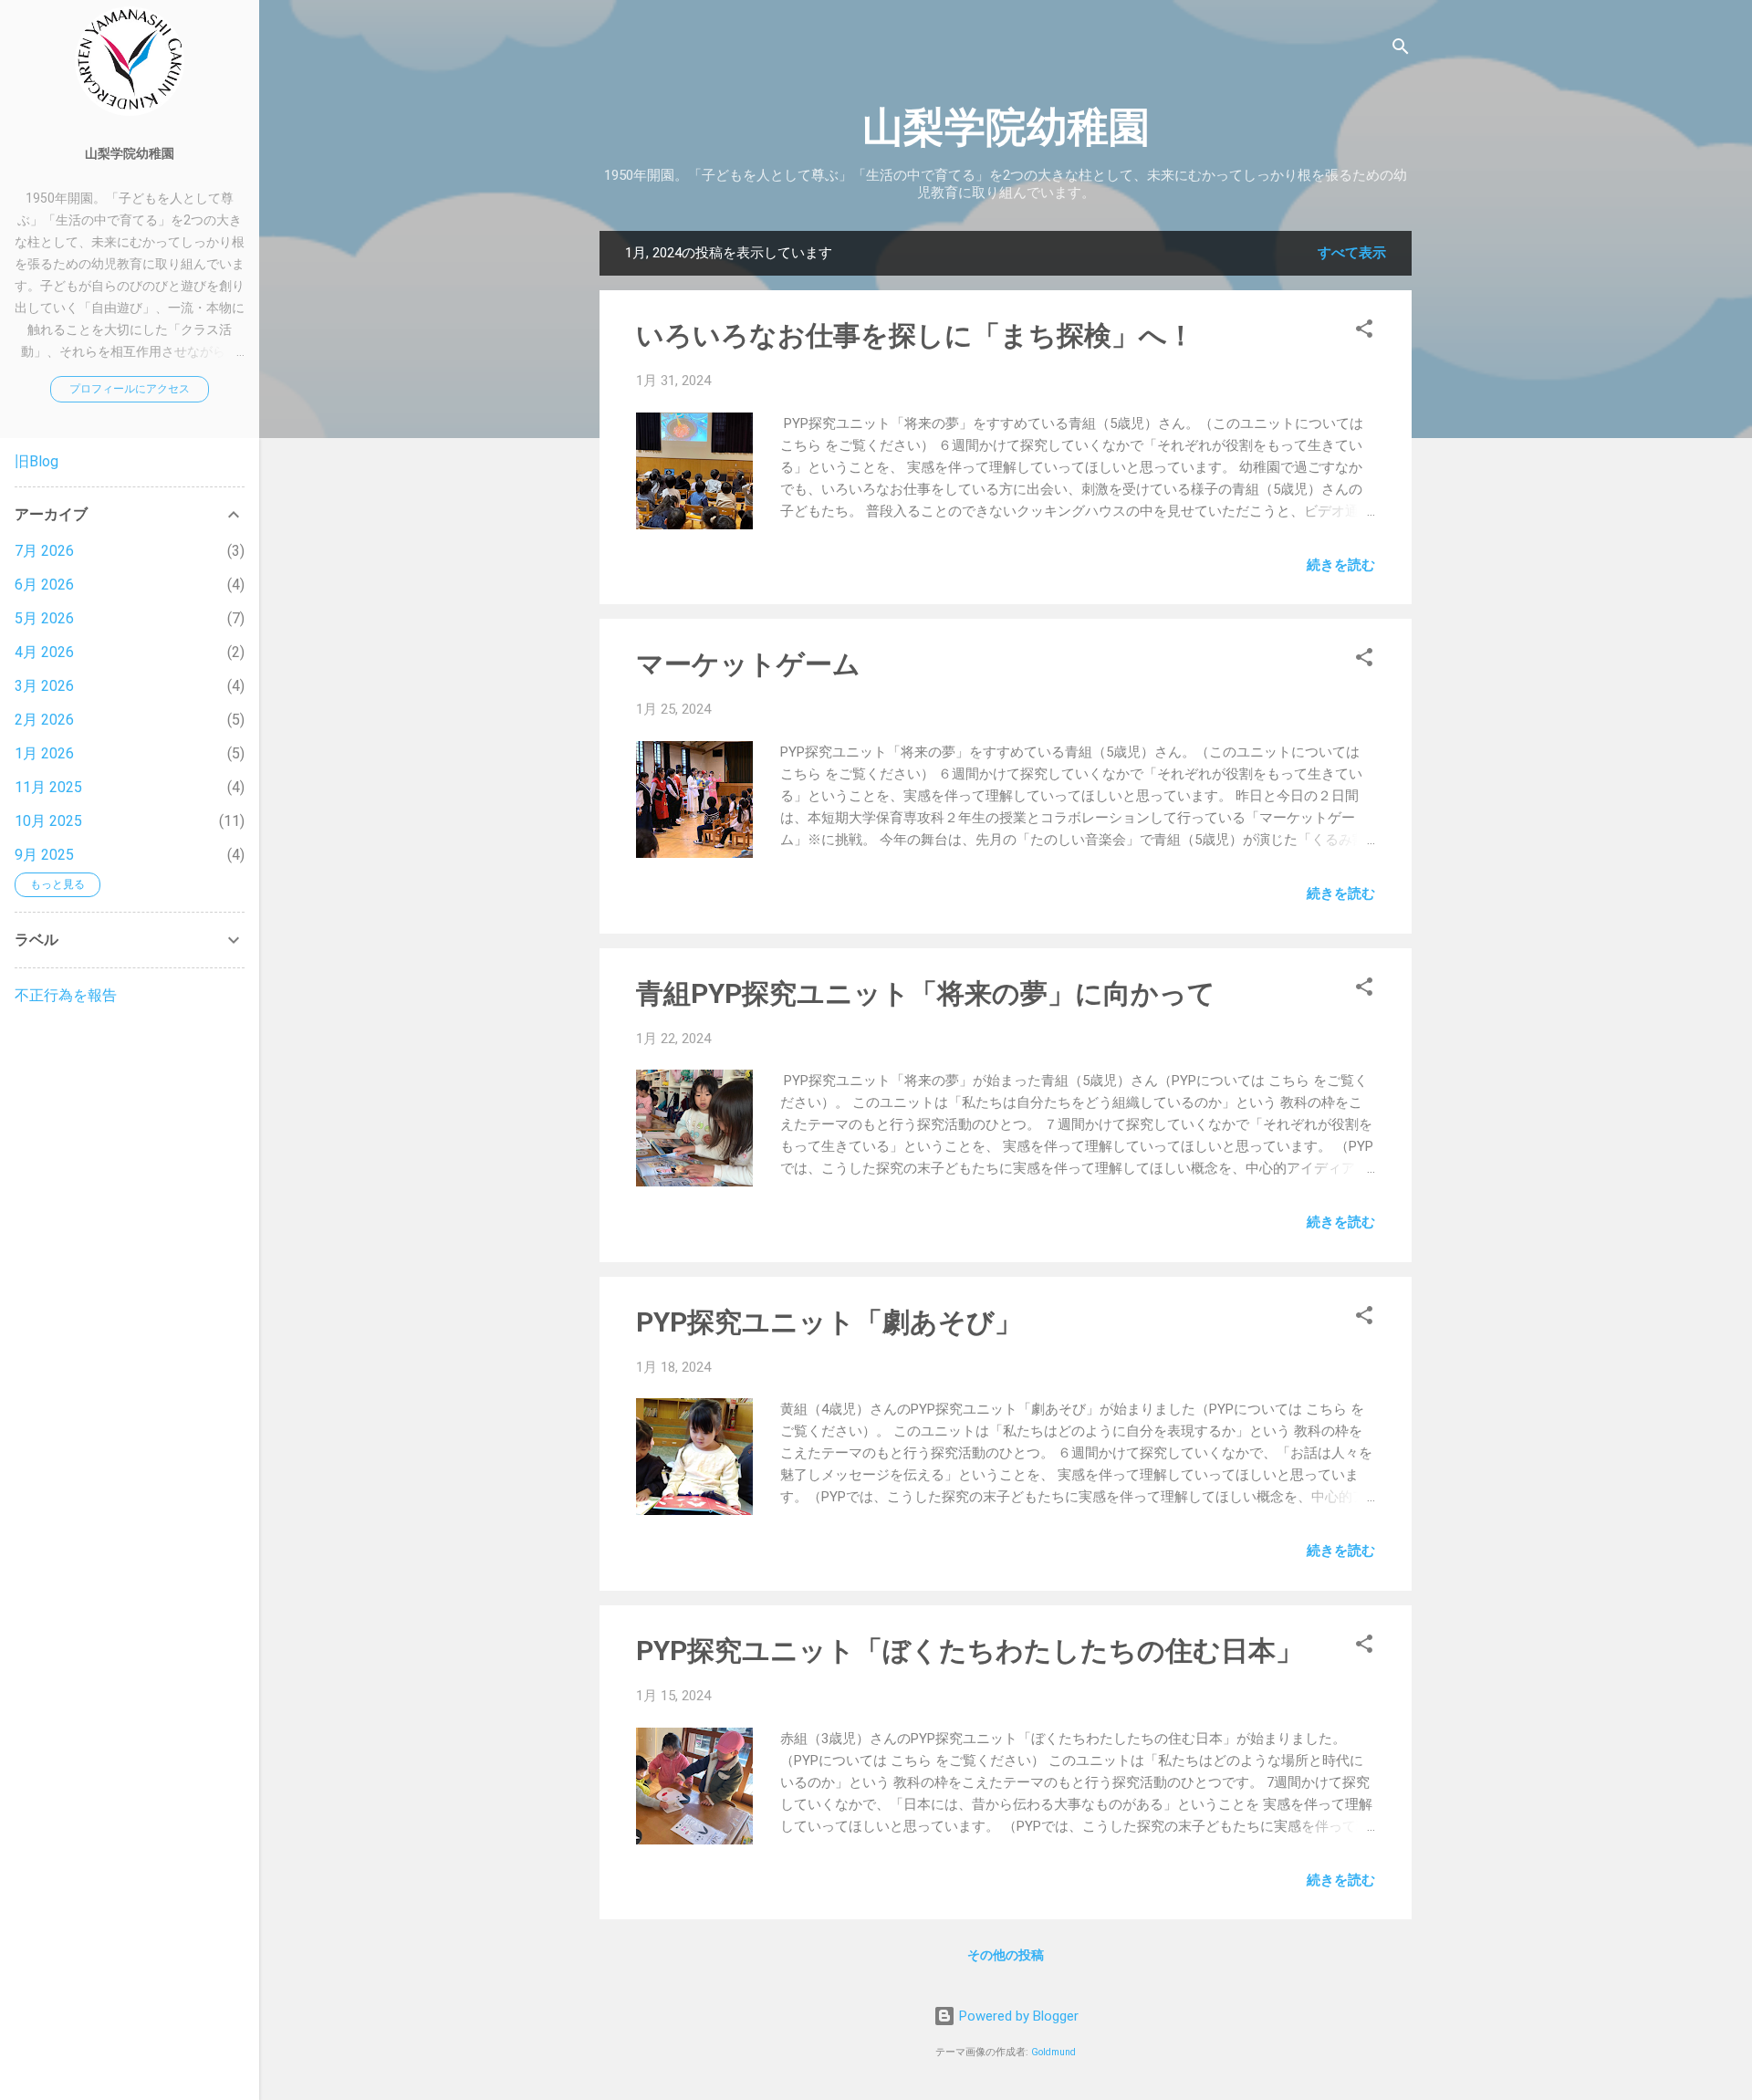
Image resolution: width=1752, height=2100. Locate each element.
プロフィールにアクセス (130, 389)
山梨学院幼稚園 (1006, 127)
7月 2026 (44, 551)
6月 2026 (44, 585)
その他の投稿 (1006, 1955)
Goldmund (1053, 2052)
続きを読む (1341, 565)
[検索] (1401, 50)
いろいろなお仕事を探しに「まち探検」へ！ (915, 335)
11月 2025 (48, 787)
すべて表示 (1352, 253)
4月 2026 (44, 652)
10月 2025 (48, 821)
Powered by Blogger (1017, 2016)
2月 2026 (44, 720)
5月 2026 (44, 618)
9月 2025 (44, 855)
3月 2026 (44, 686)
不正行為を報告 (66, 995)
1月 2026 (44, 753)
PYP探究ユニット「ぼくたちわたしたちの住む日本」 (970, 1651)
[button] (1364, 332)
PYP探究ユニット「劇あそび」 (829, 1322)
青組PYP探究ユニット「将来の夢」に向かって (926, 993)
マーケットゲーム (748, 664)
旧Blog (36, 461)
